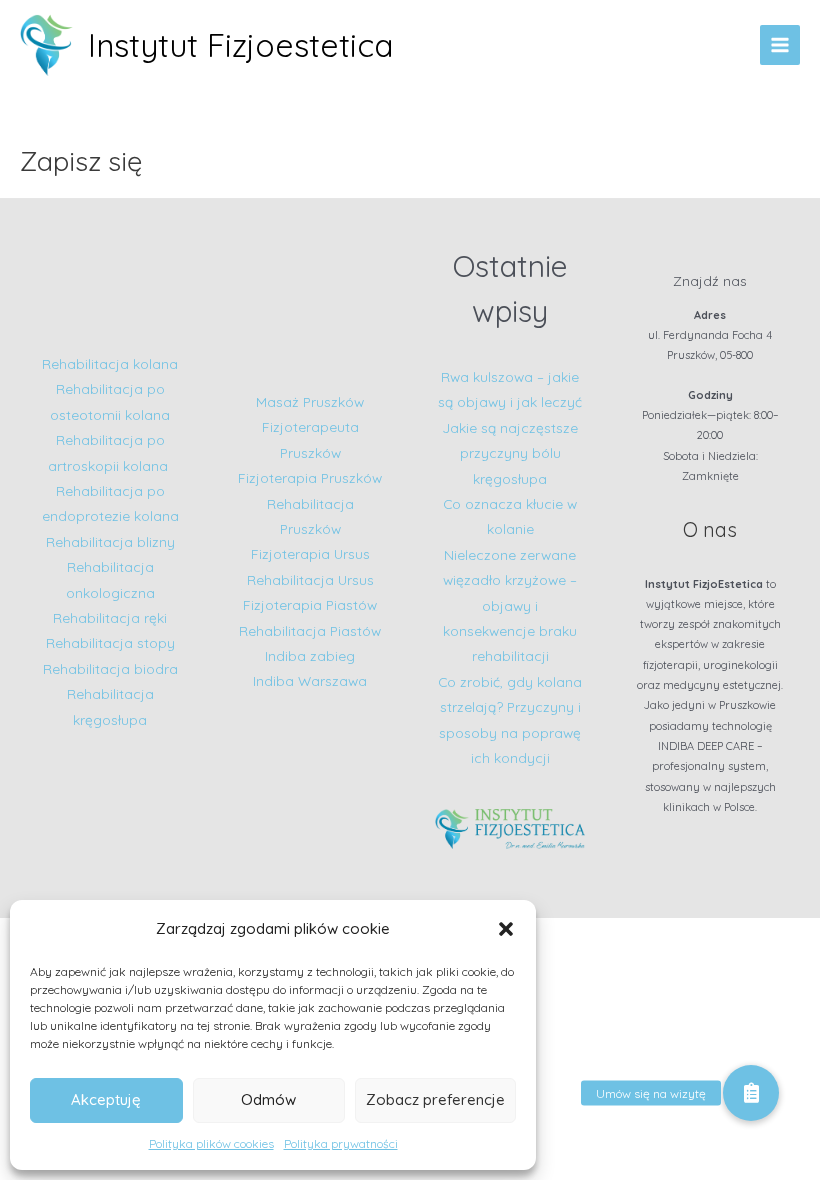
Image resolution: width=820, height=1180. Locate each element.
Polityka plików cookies (211, 1143)
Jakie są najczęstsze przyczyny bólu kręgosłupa (510, 453)
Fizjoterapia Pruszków (310, 477)
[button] (506, 929)
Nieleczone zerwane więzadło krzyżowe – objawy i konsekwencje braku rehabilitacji (510, 605)
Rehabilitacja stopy (110, 642)
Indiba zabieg (310, 655)
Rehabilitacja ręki (110, 617)
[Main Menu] (780, 45)
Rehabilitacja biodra (110, 668)
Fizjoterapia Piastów (310, 604)
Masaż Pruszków (310, 401)
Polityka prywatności (341, 1143)
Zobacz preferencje (435, 1099)
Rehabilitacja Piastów (310, 630)
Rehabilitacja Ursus (310, 579)
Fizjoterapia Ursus (310, 553)
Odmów (268, 1099)
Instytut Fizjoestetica (240, 45)
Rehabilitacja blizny (110, 541)
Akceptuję (106, 1099)
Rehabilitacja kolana (110, 363)
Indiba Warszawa (310, 680)
